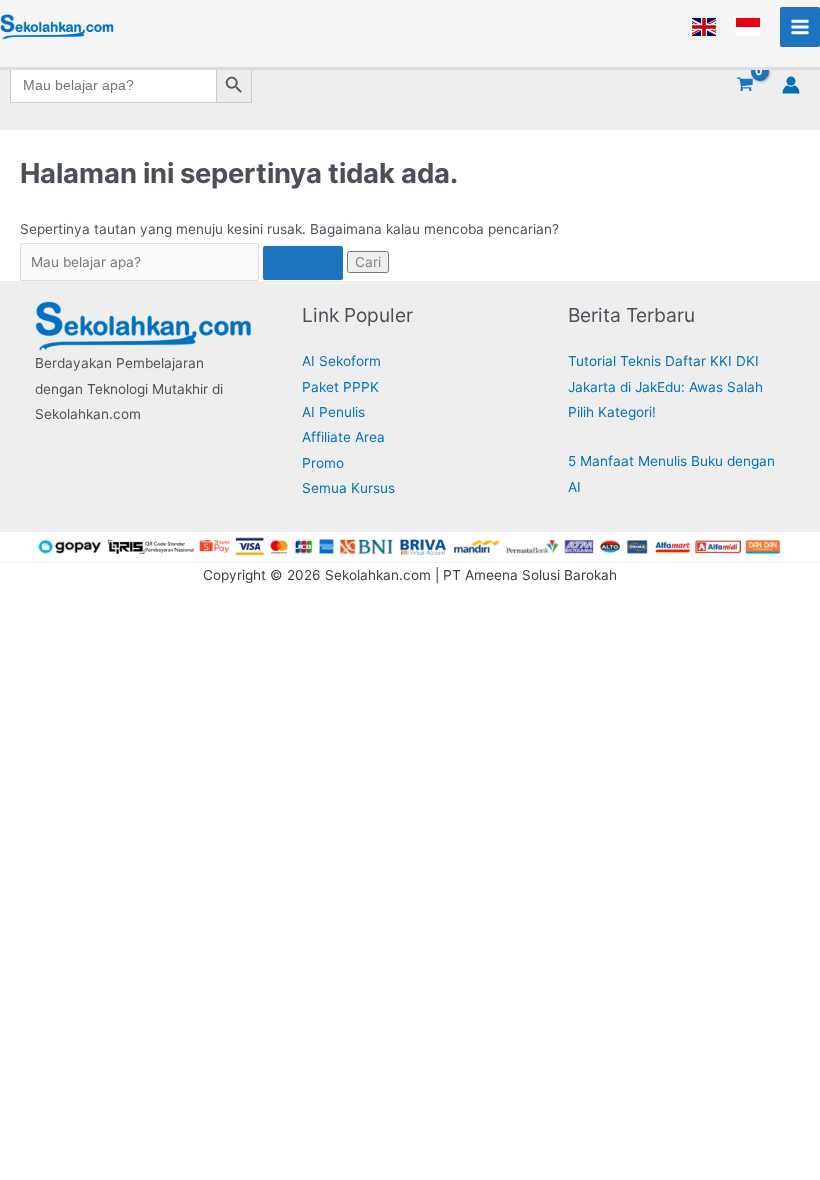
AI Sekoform (341, 361)
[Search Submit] (303, 263)
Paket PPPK (340, 387)
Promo (323, 463)
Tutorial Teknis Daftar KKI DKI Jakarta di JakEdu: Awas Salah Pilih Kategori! (665, 386)
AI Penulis (333, 412)
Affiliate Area (343, 437)
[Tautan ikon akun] (791, 85)
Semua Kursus (348, 488)
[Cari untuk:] (183, 262)
